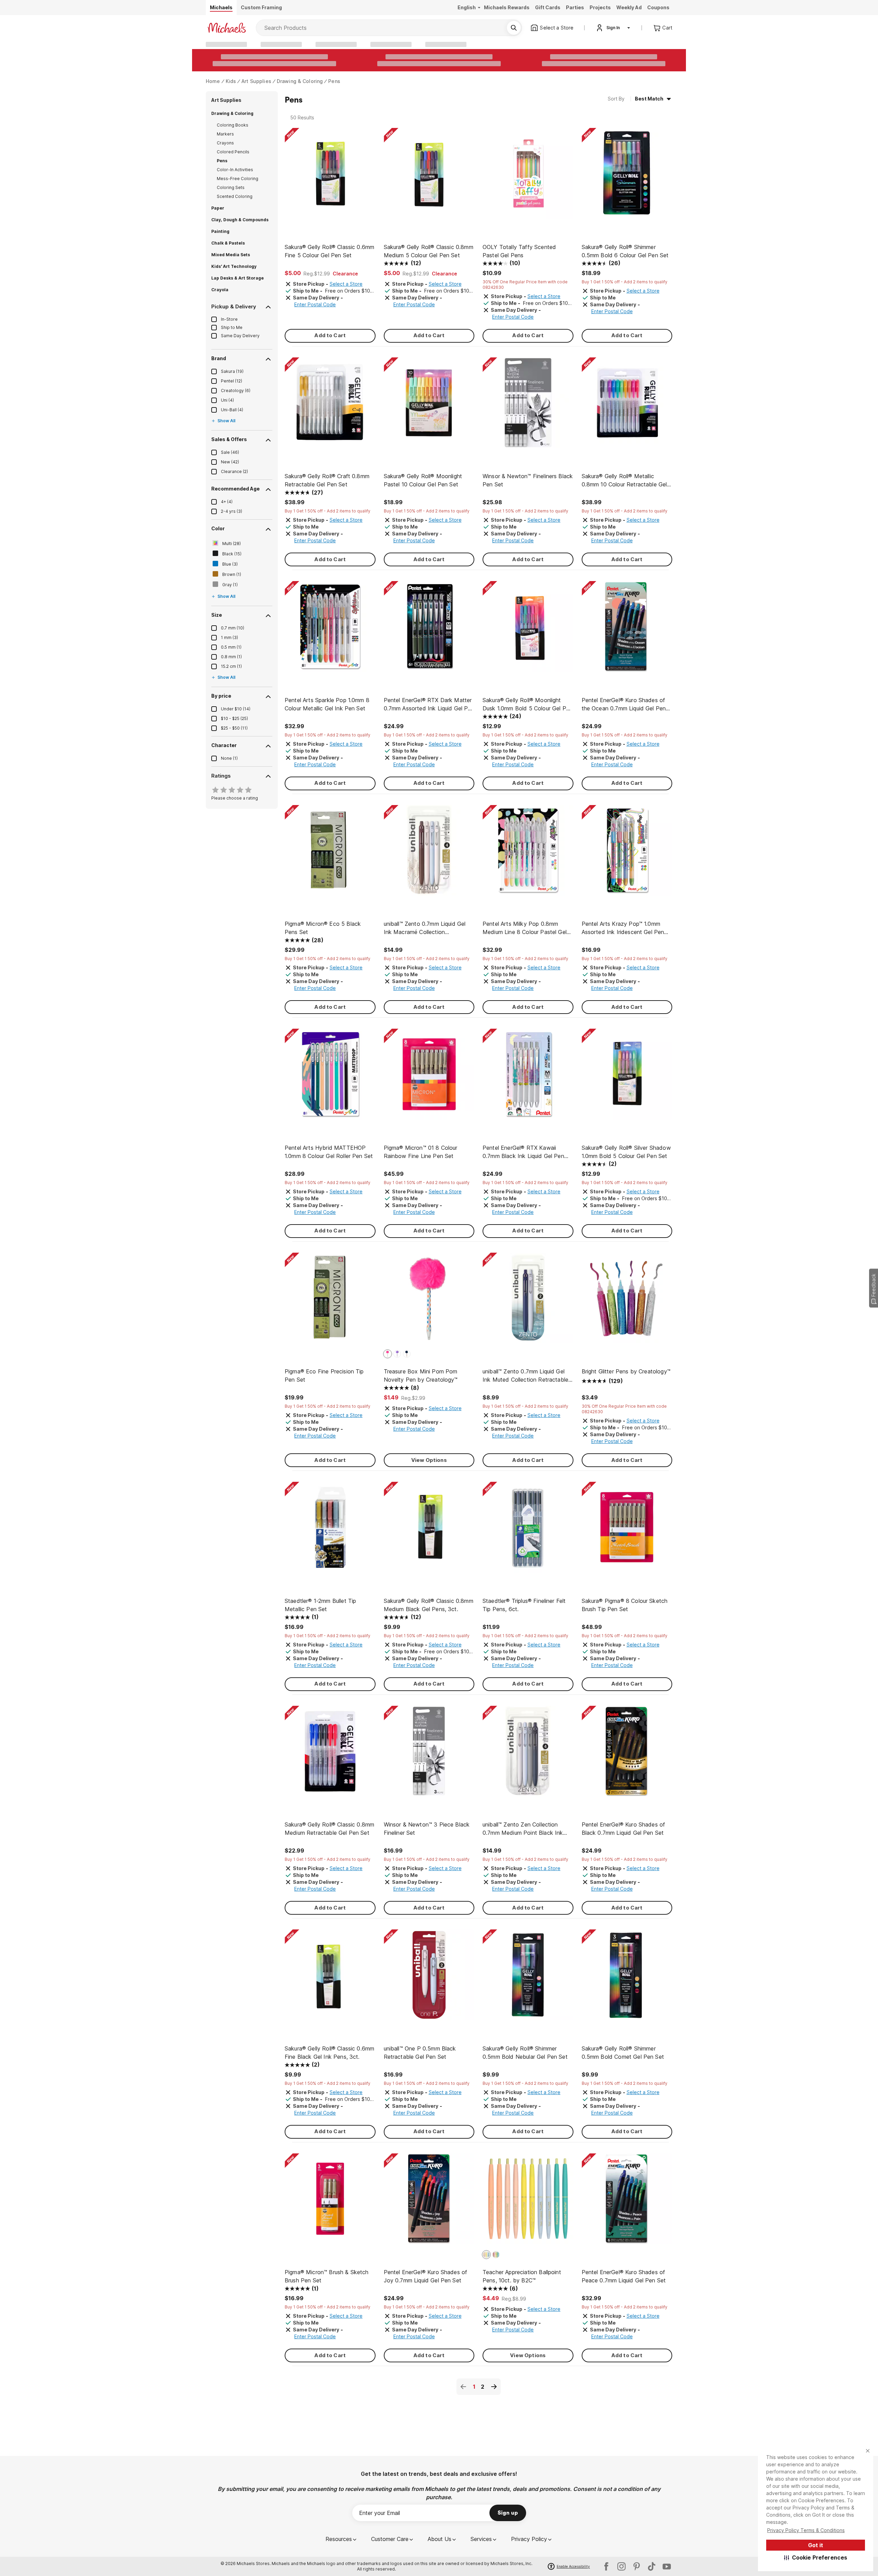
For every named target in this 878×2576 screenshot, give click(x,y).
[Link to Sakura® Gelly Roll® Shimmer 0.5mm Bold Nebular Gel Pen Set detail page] (528, 1978)
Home (213, 81)
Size (217, 615)
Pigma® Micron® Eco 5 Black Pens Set (323, 928)
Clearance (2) (234, 471)
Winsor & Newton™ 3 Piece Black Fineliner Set (427, 1829)
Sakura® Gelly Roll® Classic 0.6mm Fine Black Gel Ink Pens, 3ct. (329, 2053)
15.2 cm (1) (231, 666)
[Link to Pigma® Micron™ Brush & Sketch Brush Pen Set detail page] (330, 2202)
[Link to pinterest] (637, 2566)
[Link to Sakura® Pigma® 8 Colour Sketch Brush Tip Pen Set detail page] (627, 1531)
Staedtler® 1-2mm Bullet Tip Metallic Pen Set (320, 1605)
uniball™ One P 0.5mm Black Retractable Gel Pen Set (420, 2053)
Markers (225, 134)
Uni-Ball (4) (232, 410)
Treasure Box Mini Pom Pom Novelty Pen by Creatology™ (421, 1375)
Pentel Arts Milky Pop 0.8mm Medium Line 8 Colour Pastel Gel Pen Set (525, 928)
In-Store (229, 319)
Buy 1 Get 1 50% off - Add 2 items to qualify (625, 282)
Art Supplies (256, 81)
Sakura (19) (232, 371)
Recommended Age (235, 489)
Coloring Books (233, 125)
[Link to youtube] (667, 2566)
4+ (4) (227, 502)
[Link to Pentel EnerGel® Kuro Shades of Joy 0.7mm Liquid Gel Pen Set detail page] (429, 2202)
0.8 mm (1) (231, 657)
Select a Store (346, 284)
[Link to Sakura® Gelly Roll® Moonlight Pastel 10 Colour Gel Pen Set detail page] (429, 406)
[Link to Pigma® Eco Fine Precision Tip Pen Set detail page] (330, 1302)
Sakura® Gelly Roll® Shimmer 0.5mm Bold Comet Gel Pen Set (623, 2053)
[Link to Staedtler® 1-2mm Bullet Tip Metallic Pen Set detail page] (330, 1531)
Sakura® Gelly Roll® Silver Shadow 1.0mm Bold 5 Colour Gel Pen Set (626, 1152)
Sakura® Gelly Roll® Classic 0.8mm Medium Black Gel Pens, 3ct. (429, 1605)
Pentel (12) (232, 381)
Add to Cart (330, 335)
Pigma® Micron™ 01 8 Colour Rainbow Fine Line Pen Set (421, 1152)
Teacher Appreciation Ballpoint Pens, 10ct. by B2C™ (522, 2276)
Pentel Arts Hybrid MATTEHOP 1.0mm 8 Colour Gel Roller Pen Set (329, 1152)
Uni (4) (227, 400)
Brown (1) (232, 574)
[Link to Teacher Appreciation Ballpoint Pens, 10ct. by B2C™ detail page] (528, 2202)
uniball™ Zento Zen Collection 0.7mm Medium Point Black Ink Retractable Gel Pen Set (523, 1829)
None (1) (229, 758)
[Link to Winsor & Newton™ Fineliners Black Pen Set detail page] (528, 406)
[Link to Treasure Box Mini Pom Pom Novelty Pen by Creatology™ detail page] (429, 1302)
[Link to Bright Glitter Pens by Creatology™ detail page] (627, 1302)
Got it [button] (816, 2545)
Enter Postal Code (315, 304)
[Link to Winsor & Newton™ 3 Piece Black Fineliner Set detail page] (429, 1755)
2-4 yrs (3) (232, 511)
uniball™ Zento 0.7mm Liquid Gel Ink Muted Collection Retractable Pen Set (525, 1376)
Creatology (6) (236, 391)
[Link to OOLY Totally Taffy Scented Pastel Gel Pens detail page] (528, 177)
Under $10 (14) (236, 709)
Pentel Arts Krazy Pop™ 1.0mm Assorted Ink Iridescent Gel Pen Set (623, 928)
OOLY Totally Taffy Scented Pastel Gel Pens (519, 251)
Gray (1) (230, 585)
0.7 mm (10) (233, 628)
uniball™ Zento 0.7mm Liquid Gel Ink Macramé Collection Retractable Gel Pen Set (425, 928)
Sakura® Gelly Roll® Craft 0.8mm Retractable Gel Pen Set (327, 480)
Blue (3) (230, 564)
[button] (816, 2557)
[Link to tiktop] (652, 2566)
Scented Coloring (235, 196)
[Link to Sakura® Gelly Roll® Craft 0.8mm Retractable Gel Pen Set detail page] (330, 406)
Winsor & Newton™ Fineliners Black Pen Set (528, 480)
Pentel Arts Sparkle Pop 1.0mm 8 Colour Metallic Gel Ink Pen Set (327, 704)
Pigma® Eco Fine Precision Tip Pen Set (324, 1375)
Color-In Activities (235, 170)
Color (218, 528)
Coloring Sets (231, 187)
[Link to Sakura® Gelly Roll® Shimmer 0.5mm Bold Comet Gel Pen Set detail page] (627, 1978)
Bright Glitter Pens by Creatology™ (626, 1371)
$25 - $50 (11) (234, 728)
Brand (219, 358)
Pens (334, 81)
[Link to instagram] (621, 2566)
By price (221, 696)
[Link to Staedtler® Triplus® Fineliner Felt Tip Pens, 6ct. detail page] (528, 1531)
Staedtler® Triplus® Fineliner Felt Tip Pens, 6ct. (524, 1605)
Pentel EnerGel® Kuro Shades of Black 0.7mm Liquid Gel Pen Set (624, 1829)
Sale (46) (230, 452)
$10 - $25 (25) (234, 718)
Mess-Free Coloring (238, 179)
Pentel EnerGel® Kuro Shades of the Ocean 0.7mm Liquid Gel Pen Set (624, 705)
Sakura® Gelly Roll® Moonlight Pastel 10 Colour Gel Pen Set (423, 480)
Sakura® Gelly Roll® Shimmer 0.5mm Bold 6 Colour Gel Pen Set (625, 251)
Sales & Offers (229, 439)
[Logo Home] (227, 28)
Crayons (225, 143)
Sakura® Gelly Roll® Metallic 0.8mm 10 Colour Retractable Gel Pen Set (624, 481)
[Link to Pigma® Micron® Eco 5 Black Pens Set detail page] (330, 854)
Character (224, 745)
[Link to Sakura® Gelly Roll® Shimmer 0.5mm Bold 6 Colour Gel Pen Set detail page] (627, 177)
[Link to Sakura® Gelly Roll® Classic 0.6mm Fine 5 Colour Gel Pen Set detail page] (330, 177)
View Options (429, 1460)
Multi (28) (232, 543)
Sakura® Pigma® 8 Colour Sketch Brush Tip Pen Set (625, 1605)
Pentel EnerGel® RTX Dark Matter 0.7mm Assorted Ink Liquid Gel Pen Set (429, 705)
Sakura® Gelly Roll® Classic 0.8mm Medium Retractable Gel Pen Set (329, 1829)
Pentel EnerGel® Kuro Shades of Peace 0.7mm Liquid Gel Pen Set (624, 2276)
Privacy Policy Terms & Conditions (806, 2530)
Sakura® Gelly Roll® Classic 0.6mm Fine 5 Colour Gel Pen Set (329, 251)
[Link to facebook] (606, 2566)
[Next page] (494, 2387)
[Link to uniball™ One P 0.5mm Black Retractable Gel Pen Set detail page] (429, 1978)
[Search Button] (514, 28)
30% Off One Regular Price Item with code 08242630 (525, 285)
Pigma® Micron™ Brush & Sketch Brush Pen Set (327, 2276)
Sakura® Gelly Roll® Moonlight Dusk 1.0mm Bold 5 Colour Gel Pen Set (527, 705)
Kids (231, 81)
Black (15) (232, 554)
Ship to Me (232, 327)
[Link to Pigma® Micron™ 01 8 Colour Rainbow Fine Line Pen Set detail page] (429, 1078)
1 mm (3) (229, 637)
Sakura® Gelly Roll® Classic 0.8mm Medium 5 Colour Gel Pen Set (429, 251)
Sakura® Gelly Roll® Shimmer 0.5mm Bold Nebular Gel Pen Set (525, 2053)
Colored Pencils (233, 152)
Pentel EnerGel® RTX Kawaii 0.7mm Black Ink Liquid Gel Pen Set (523, 1152)
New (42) (230, 462)
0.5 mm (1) (231, 647)
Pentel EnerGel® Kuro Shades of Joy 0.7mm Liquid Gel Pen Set (426, 2276)
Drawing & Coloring (300, 81)
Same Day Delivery (240, 336)
